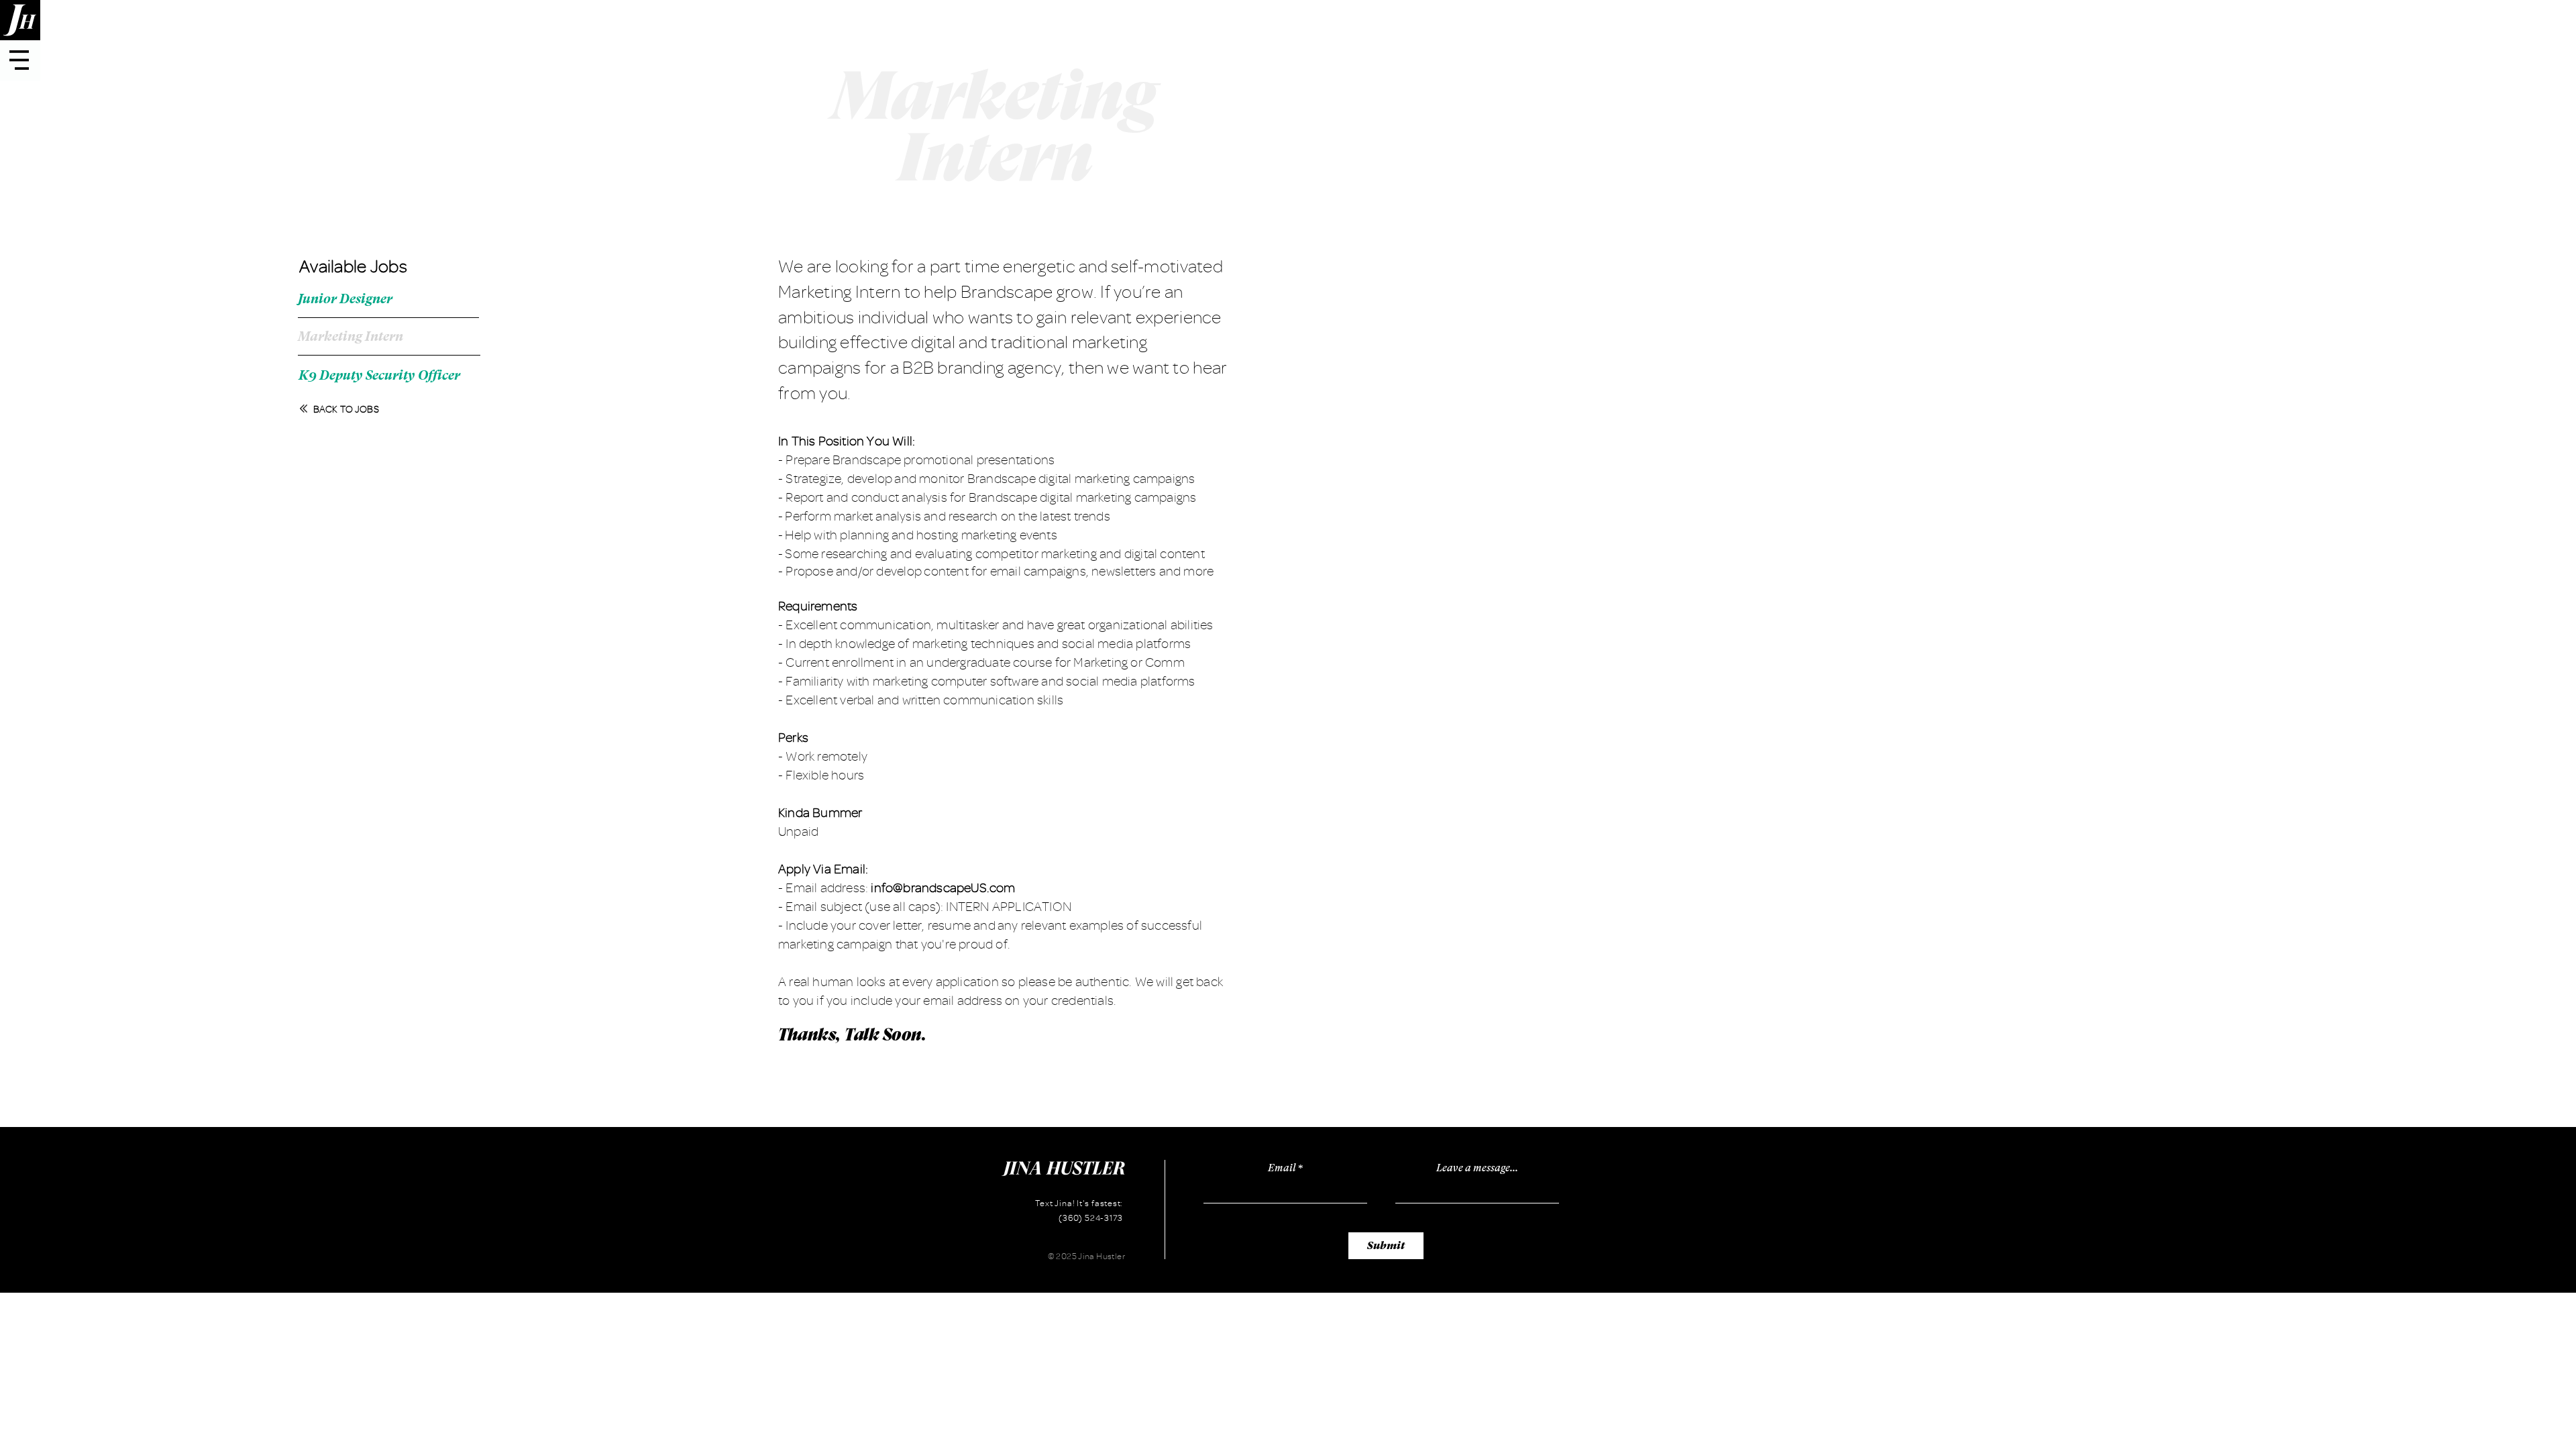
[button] (19, 60)
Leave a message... (1477, 1168)
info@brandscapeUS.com (943, 888)
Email (1282, 1168)
